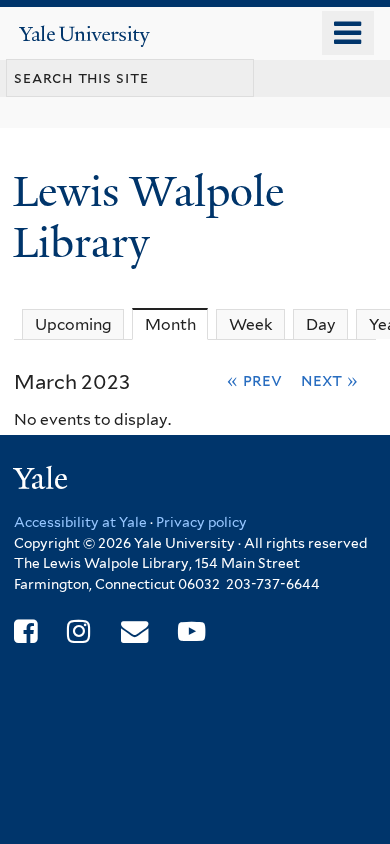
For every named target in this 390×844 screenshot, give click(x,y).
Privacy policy (201, 522)
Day (321, 324)
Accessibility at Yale (80, 522)
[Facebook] (25, 631)
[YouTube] (191, 631)
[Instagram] (78, 631)
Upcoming (73, 324)
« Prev (254, 380)
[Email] (134, 631)
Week (251, 324)
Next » (329, 380)
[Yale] (43, 481)
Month (176, 324)
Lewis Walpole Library (148, 216)
